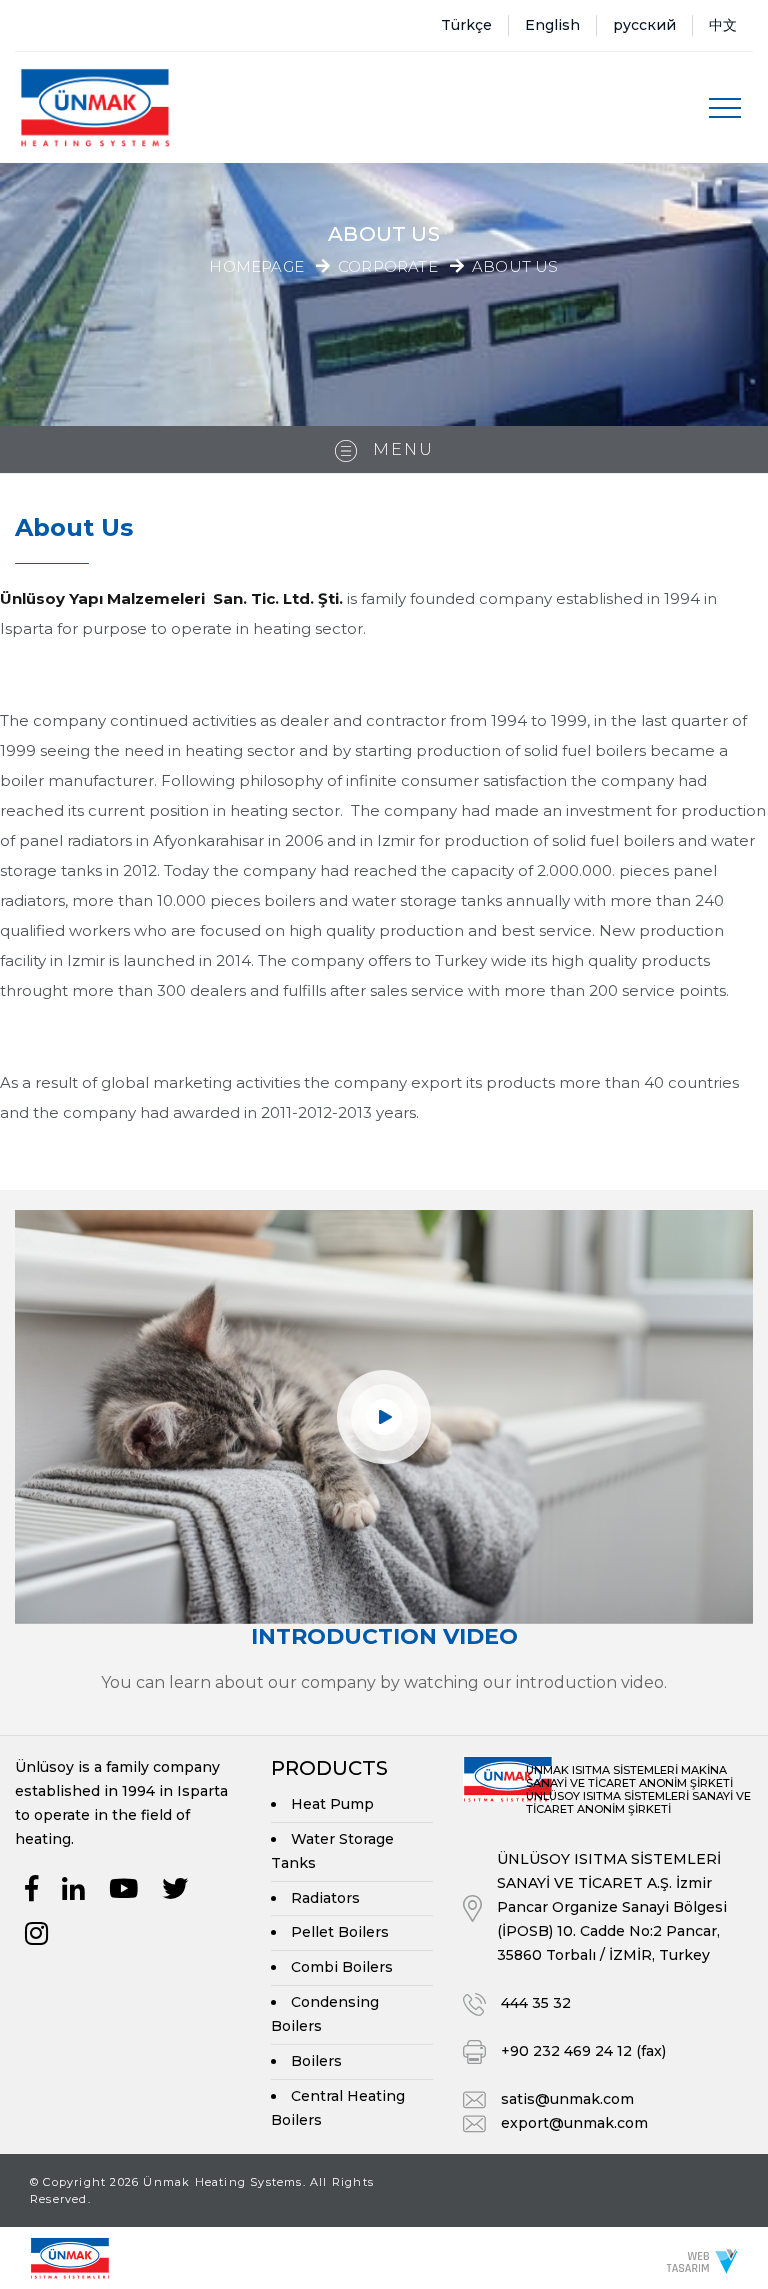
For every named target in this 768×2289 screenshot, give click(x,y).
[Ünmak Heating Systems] (95, 107)
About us (515, 267)
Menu (400, 449)
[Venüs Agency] (702, 2260)
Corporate (388, 267)
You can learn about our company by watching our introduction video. (384, 1682)
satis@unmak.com (567, 2099)
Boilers (316, 2061)
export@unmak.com (574, 2123)
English (552, 25)
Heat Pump (332, 1804)
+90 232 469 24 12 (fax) (583, 2051)
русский (644, 25)
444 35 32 (536, 2003)
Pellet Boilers (340, 1932)
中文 (723, 25)
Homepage (256, 266)
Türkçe (466, 25)
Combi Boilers (342, 1967)
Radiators (325, 1898)
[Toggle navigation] (725, 108)
